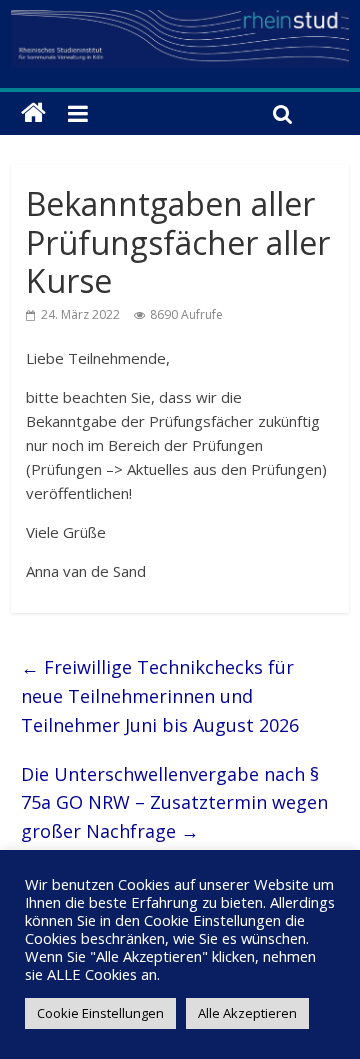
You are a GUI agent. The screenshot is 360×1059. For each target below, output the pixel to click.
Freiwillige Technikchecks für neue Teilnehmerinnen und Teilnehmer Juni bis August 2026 (160, 696)
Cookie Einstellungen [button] (100, 1013)
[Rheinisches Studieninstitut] (33, 113)
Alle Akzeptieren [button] (247, 1013)
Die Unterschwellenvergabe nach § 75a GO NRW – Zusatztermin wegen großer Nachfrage (174, 803)
